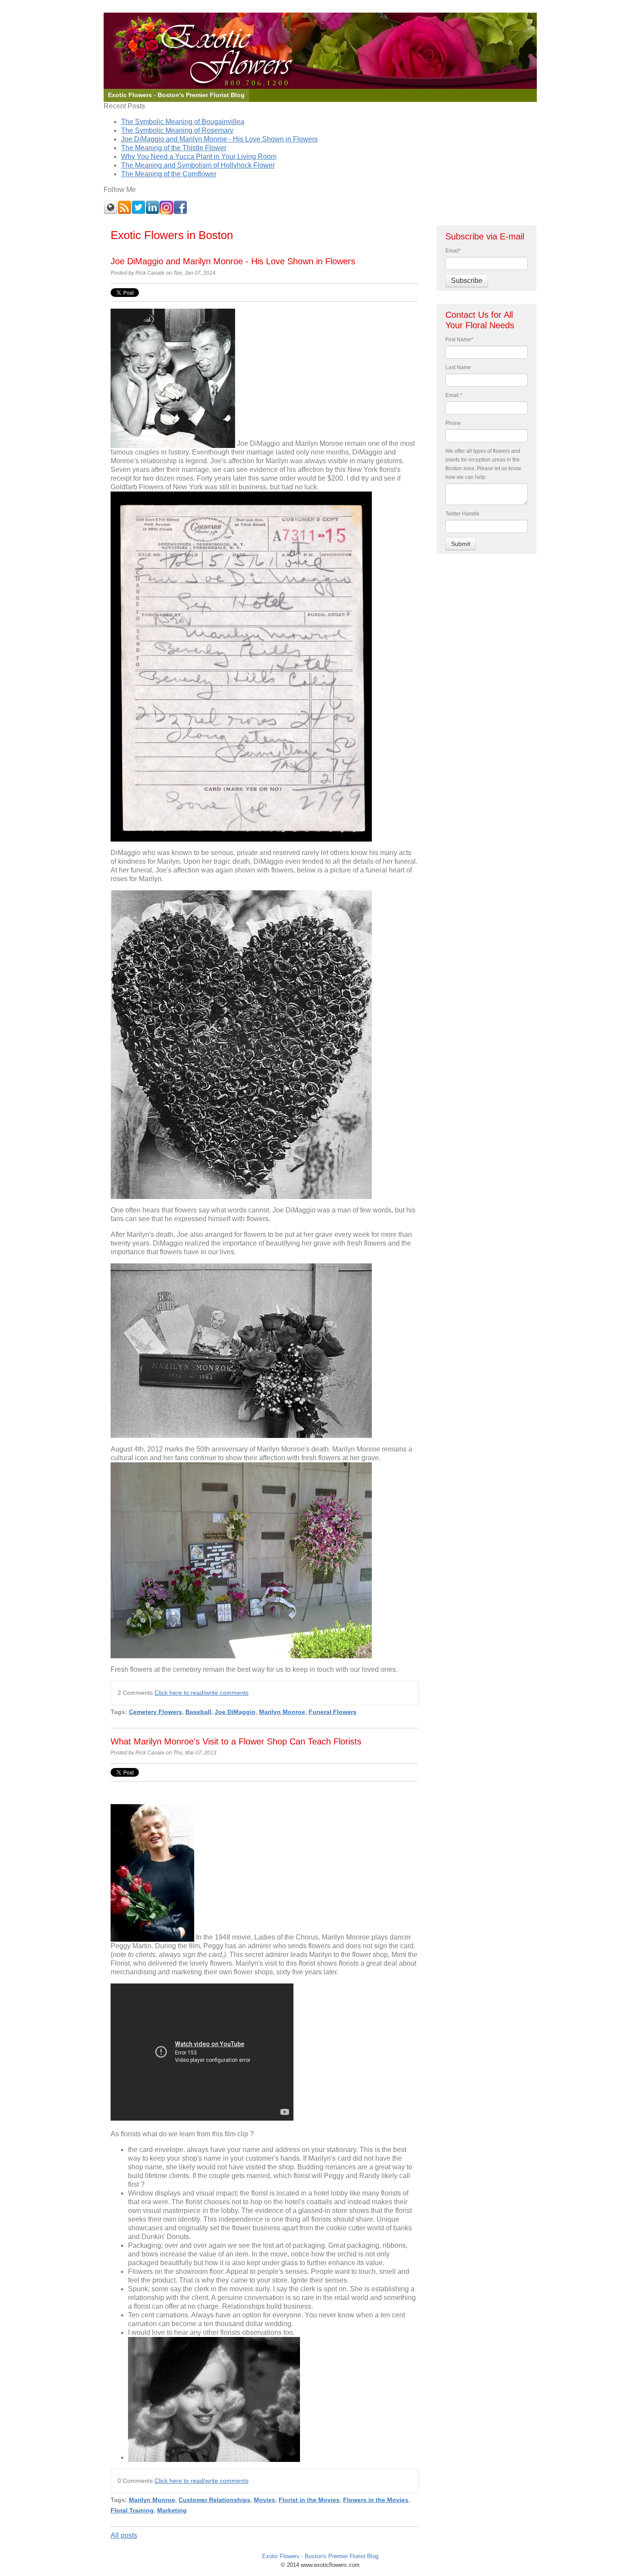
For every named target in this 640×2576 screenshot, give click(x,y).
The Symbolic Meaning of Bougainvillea (183, 122)
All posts (124, 2535)
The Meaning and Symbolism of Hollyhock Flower (198, 165)
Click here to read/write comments (202, 1693)
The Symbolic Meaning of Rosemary (177, 130)
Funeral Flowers (333, 1712)
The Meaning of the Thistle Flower (174, 148)
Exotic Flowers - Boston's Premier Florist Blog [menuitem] (176, 95)
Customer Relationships (214, 2500)
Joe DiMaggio (235, 1712)
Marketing (172, 2510)
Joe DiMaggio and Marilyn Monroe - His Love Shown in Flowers (219, 139)
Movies (264, 2500)
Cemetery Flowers (155, 1712)
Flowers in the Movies (376, 2500)
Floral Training (132, 2510)
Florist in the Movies (309, 2500)
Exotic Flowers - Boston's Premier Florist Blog (320, 2556)
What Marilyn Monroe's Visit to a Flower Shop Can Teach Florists (236, 1741)
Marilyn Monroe (282, 1712)
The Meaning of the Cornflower (169, 174)
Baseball (198, 1712)
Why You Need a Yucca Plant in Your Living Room (199, 157)
